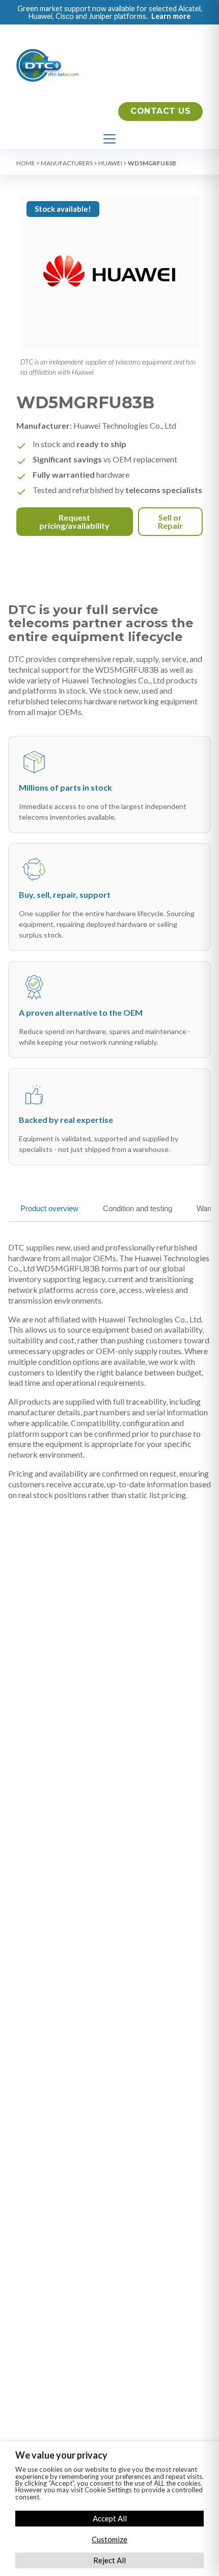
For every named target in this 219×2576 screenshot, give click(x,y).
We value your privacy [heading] (61, 2455)
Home (26, 163)
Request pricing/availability (74, 521)
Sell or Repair (170, 521)
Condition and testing (138, 1208)
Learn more (171, 16)
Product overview (49, 1208)
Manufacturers (67, 163)
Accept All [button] (110, 2518)
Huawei (110, 163)
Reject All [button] (109, 2560)
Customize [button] (109, 2539)
